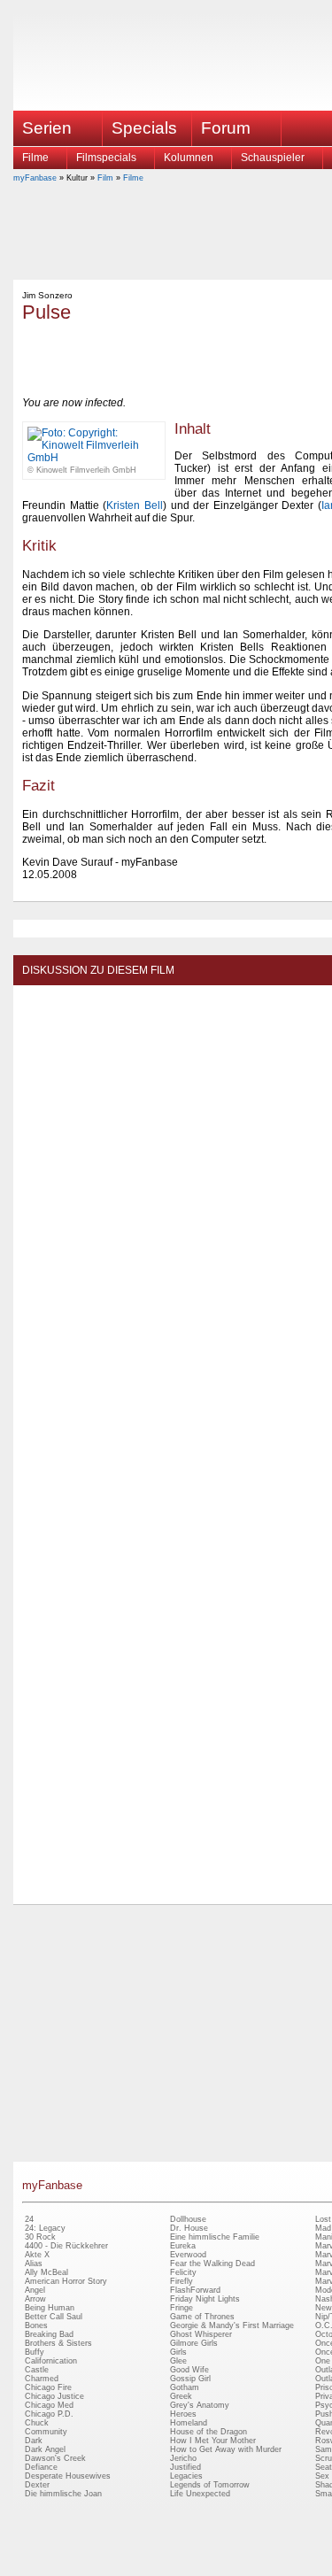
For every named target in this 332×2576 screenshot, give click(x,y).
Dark (34, 2441)
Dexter (37, 2485)
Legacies (186, 2476)
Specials (144, 128)
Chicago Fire (48, 2387)
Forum (226, 128)
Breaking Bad (49, 2334)
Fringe (181, 2308)
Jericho (183, 2458)
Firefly (181, 2281)
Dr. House (189, 2228)
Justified (185, 2467)
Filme (35, 158)
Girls (178, 2352)
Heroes (183, 2414)
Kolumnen (189, 158)
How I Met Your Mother (213, 2441)
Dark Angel (45, 2449)
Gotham (185, 2387)
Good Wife (189, 2370)
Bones (36, 2325)
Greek (181, 2396)
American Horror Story (66, 2281)
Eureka (183, 2246)
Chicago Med (49, 2405)
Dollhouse (188, 2219)
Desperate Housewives (68, 2476)
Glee (178, 2361)
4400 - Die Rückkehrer (66, 2246)
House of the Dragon (208, 2432)
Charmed (42, 2379)
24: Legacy (45, 2228)
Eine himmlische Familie (215, 2237)
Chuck (37, 2423)
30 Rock (40, 2237)
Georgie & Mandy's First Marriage (232, 2325)
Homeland (189, 2423)
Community (46, 2432)
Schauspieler (273, 158)
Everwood (188, 2255)
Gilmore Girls (194, 2343)
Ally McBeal (46, 2272)
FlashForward (195, 2290)
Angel (35, 2290)
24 (29, 2219)
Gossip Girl (190, 2379)
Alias (34, 2264)
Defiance (41, 2467)
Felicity (183, 2272)
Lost (323, 2219)
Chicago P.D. (49, 2414)
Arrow (35, 2299)
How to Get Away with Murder (226, 2449)
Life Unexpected (200, 2494)
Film (105, 178)
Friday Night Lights (205, 2299)
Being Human (50, 2308)
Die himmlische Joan (63, 2494)
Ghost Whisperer (201, 2334)
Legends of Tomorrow (210, 2485)
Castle (37, 2370)
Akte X (37, 2255)
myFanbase (35, 178)
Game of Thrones (202, 2317)
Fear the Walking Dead (212, 2264)
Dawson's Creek (55, 2458)
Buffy (35, 2352)
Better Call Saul (54, 2317)
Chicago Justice (54, 2396)
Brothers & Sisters (58, 2343)
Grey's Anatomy (200, 2405)
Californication (51, 2361)
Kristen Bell (135, 505)
